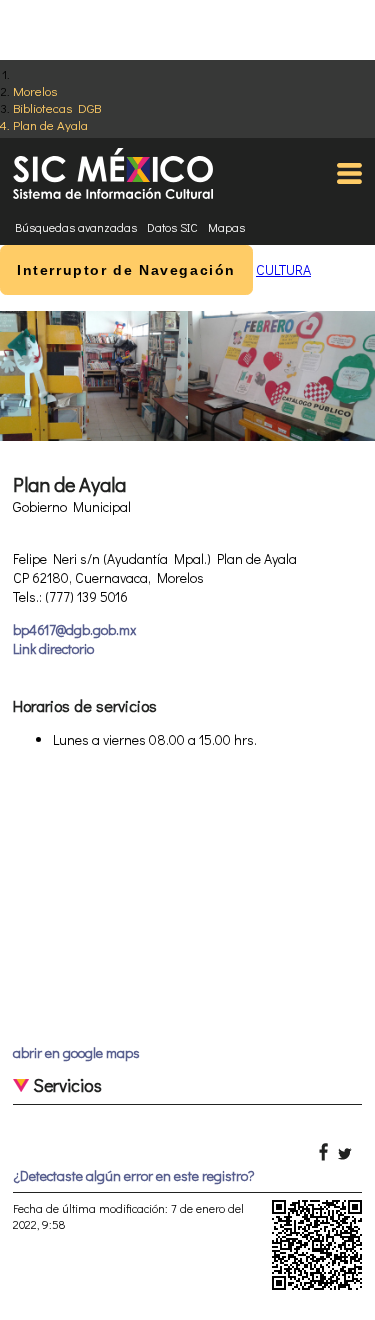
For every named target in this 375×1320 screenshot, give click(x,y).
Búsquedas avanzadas (76, 227)
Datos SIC (172, 227)
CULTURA (283, 269)
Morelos (35, 90)
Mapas (226, 227)
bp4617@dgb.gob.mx (74, 629)
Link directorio (53, 648)
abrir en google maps (76, 1052)
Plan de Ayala (50, 124)
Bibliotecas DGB (57, 107)
